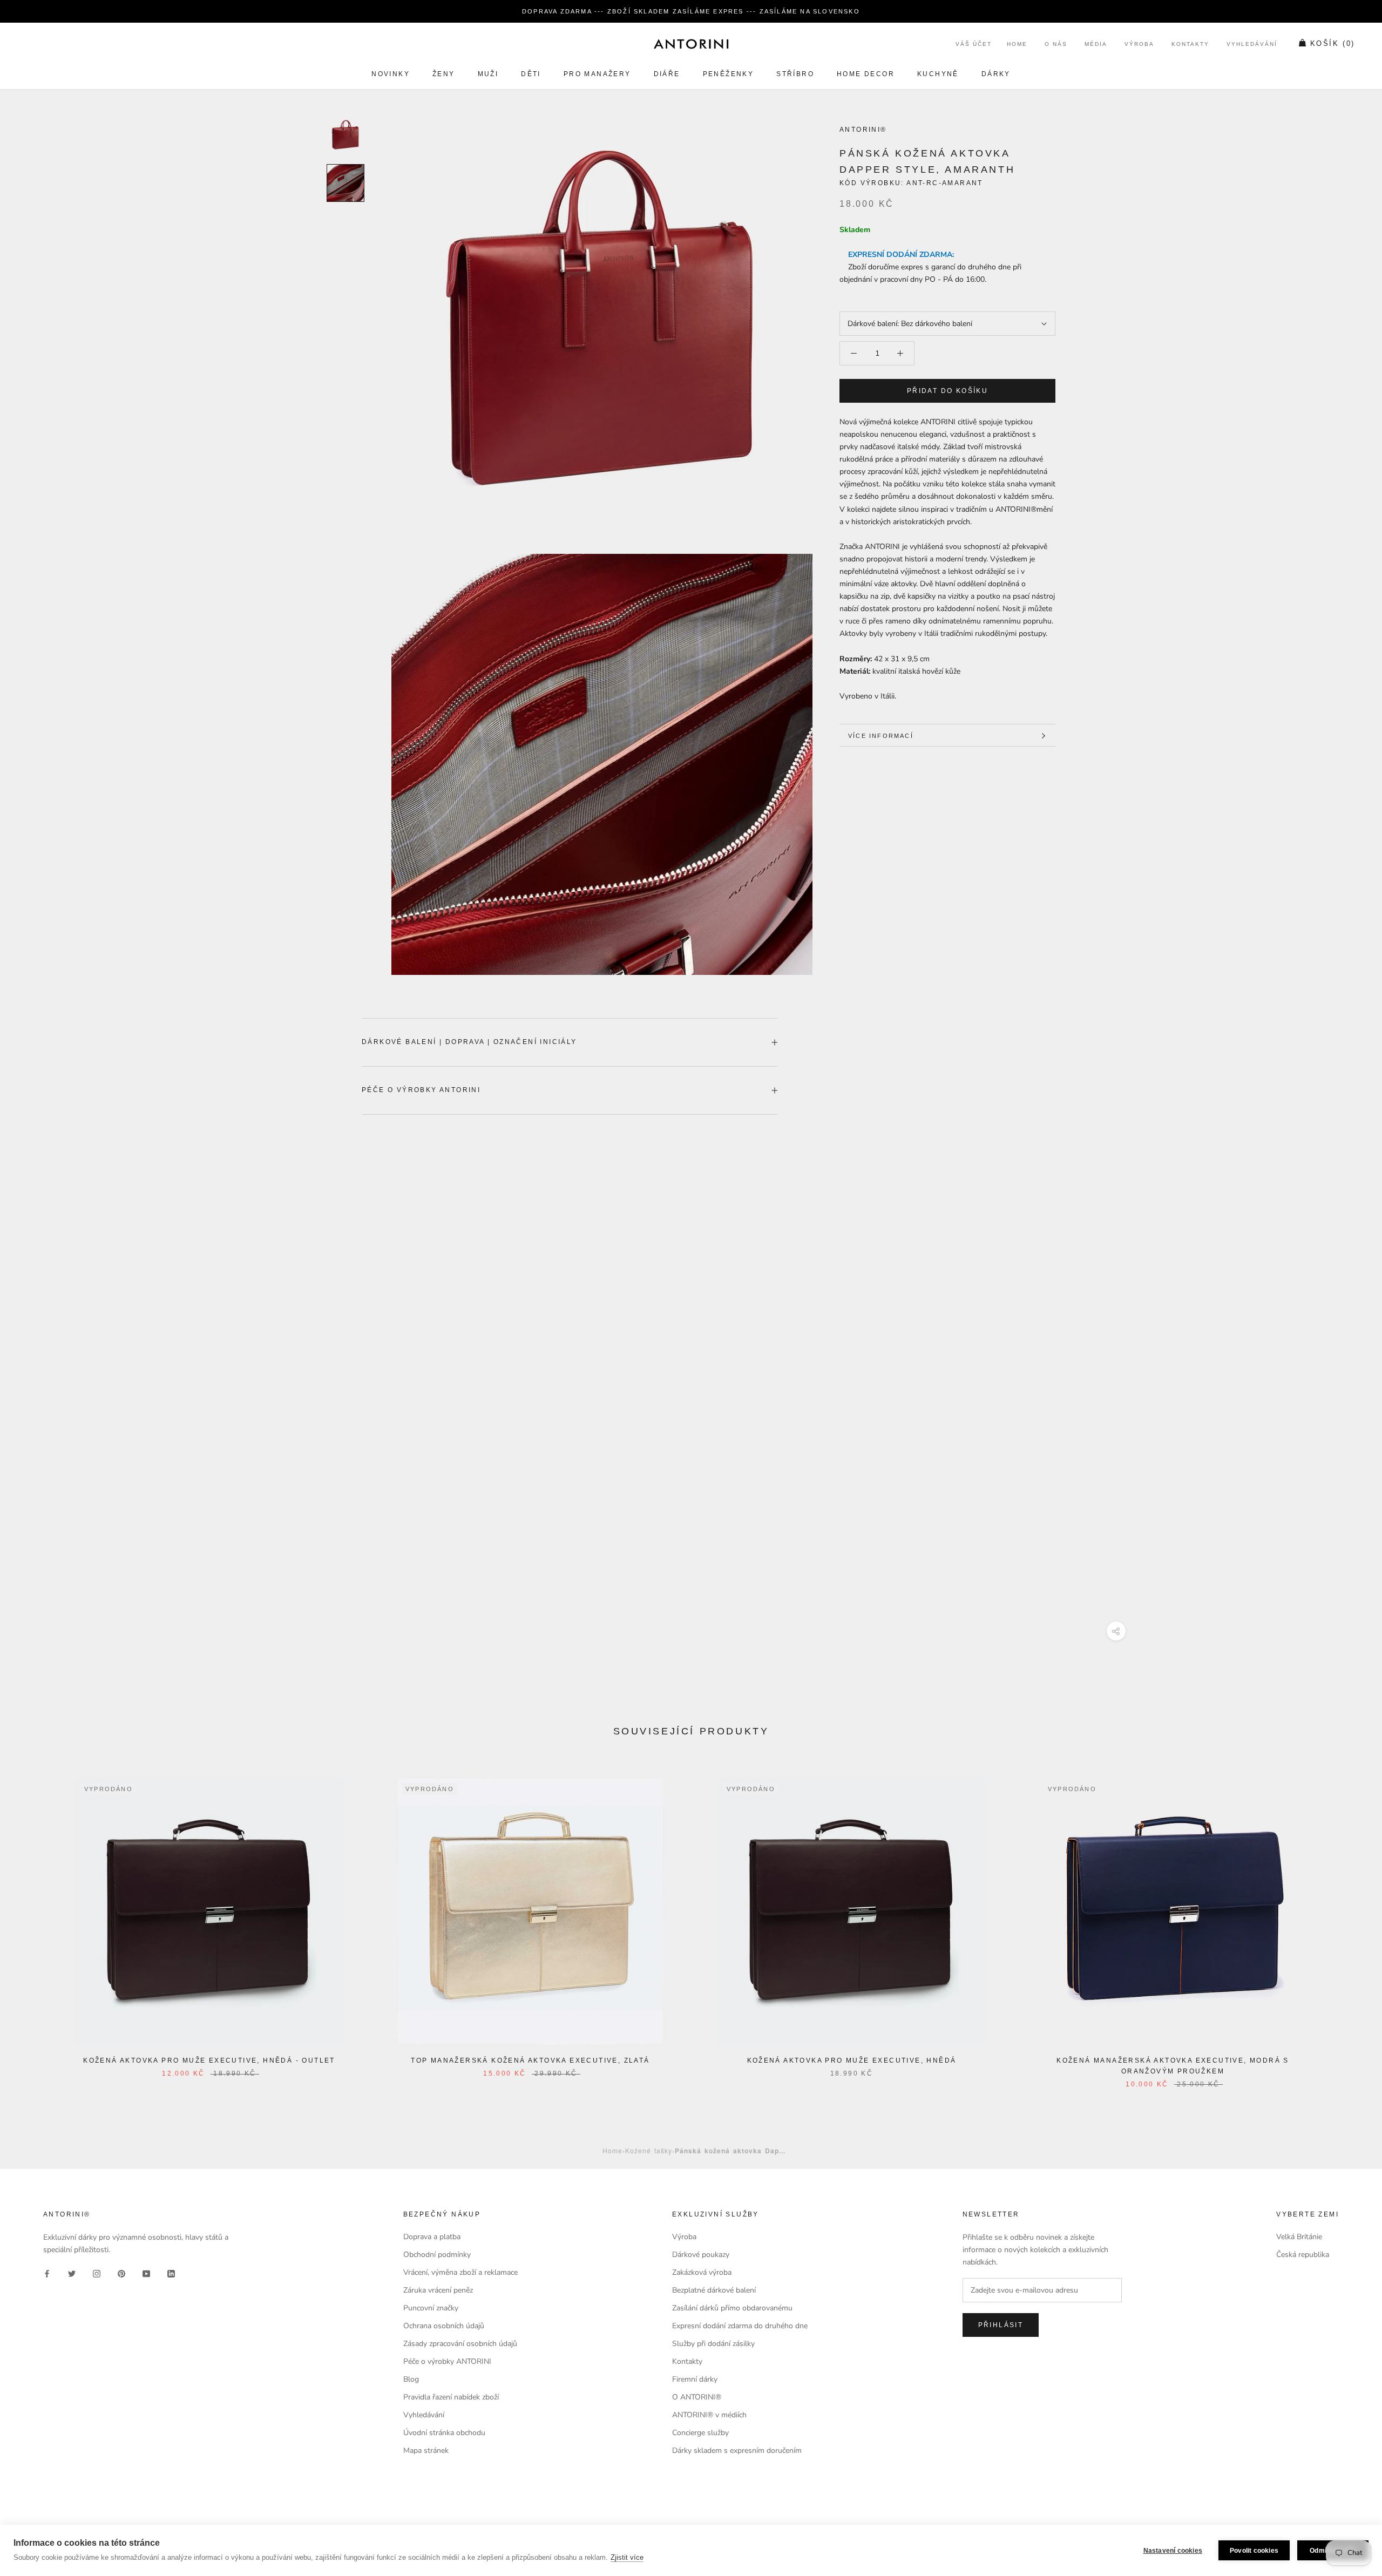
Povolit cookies (1254, 2551)
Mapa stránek (426, 2450)
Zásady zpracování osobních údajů (460, 2344)
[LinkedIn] (171, 2273)
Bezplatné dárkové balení (714, 2290)
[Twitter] (72, 2273)
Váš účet (974, 45)
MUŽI (488, 74)
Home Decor (866, 74)
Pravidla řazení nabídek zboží (451, 2397)
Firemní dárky (695, 2379)
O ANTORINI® (697, 2397)
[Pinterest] (121, 2273)
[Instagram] (97, 2273)
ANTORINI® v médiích (709, 2415)
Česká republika (1303, 2255)
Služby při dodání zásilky (713, 2344)
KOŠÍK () (1333, 44)
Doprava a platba (432, 2237)
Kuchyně (938, 74)
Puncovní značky (431, 2308)
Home (1017, 45)
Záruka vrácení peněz (438, 2290)
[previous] (34, 1921)
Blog (411, 2379)
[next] (1348, 1921)
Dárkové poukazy (701, 2255)
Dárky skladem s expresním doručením (737, 2450)
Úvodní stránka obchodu (444, 2433)
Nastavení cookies (1173, 2551)
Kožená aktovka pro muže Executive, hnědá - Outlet (209, 2060)
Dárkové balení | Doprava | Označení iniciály (469, 1042)
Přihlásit (1001, 2325)
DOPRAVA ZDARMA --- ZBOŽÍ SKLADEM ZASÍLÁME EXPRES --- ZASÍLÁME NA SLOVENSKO (691, 11)
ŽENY (444, 74)
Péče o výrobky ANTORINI (421, 1090)
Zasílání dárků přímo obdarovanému (732, 2308)
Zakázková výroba (702, 2272)
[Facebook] (47, 2273)
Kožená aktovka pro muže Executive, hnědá (852, 2060)
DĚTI (531, 74)
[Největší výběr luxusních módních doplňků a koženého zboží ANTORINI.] (691, 44)
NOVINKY (391, 74)
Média (1096, 45)
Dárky (996, 74)
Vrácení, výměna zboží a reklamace (460, 2272)
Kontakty (1190, 45)
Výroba (1139, 45)
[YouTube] (146, 2273)
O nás (1056, 45)
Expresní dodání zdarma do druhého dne (740, 2326)
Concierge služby (700, 2433)
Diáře (667, 74)
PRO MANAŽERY (597, 74)
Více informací (881, 736)
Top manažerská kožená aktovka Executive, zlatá (530, 2060)
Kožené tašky (649, 2150)
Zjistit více (627, 2557)
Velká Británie (1299, 2237)
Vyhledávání (1252, 45)
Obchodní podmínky (437, 2255)
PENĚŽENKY (729, 74)
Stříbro (795, 74)
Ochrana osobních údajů (444, 2326)
